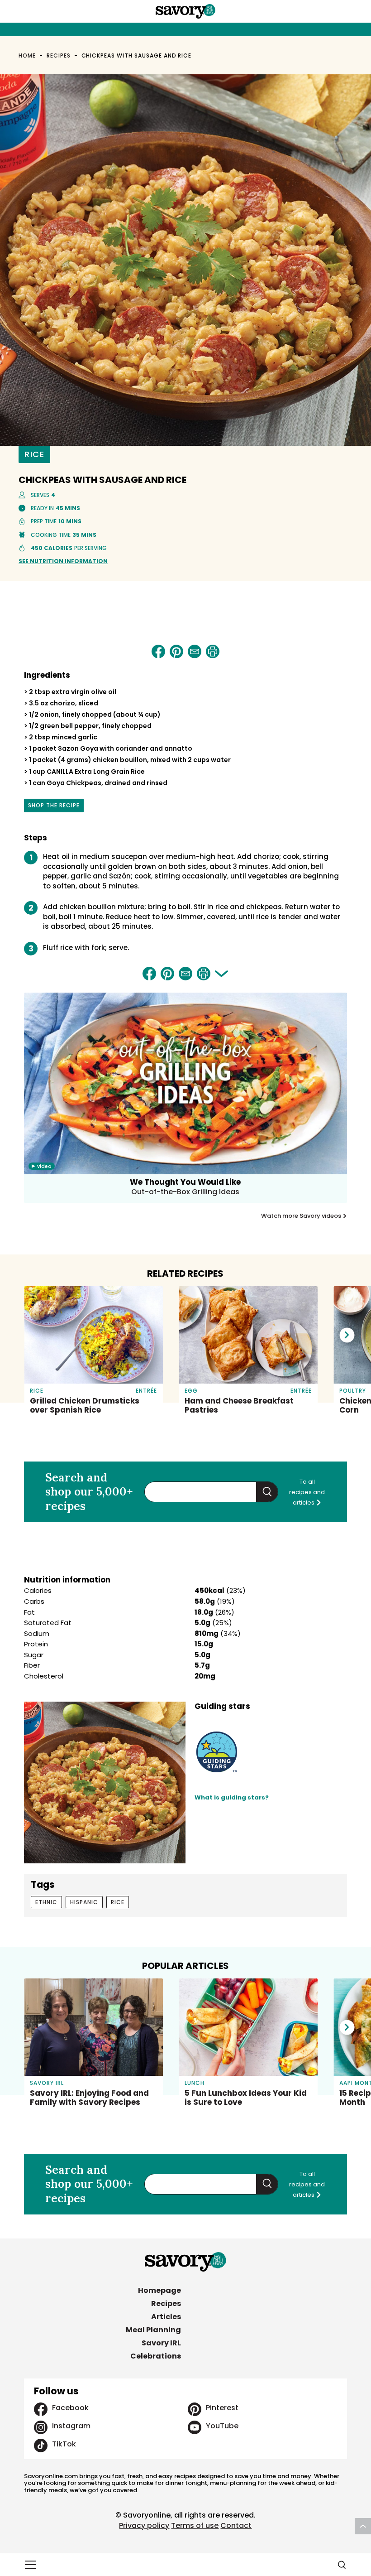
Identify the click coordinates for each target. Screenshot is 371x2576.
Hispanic (84, 1902)
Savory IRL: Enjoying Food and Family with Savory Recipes (89, 2098)
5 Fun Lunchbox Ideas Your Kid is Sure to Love (246, 2098)
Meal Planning (153, 2330)
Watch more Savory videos (302, 1216)
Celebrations (156, 2356)
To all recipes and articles (307, 1492)
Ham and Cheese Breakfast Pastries (239, 1405)
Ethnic (46, 1902)
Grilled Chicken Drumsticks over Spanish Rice (85, 1405)
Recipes (59, 55)
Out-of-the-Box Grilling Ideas (185, 1192)
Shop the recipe (54, 807)
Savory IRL (161, 2343)
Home (27, 55)
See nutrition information (63, 561)
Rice (34, 454)
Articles (166, 2317)
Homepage (159, 2290)
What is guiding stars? (232, 1797)
